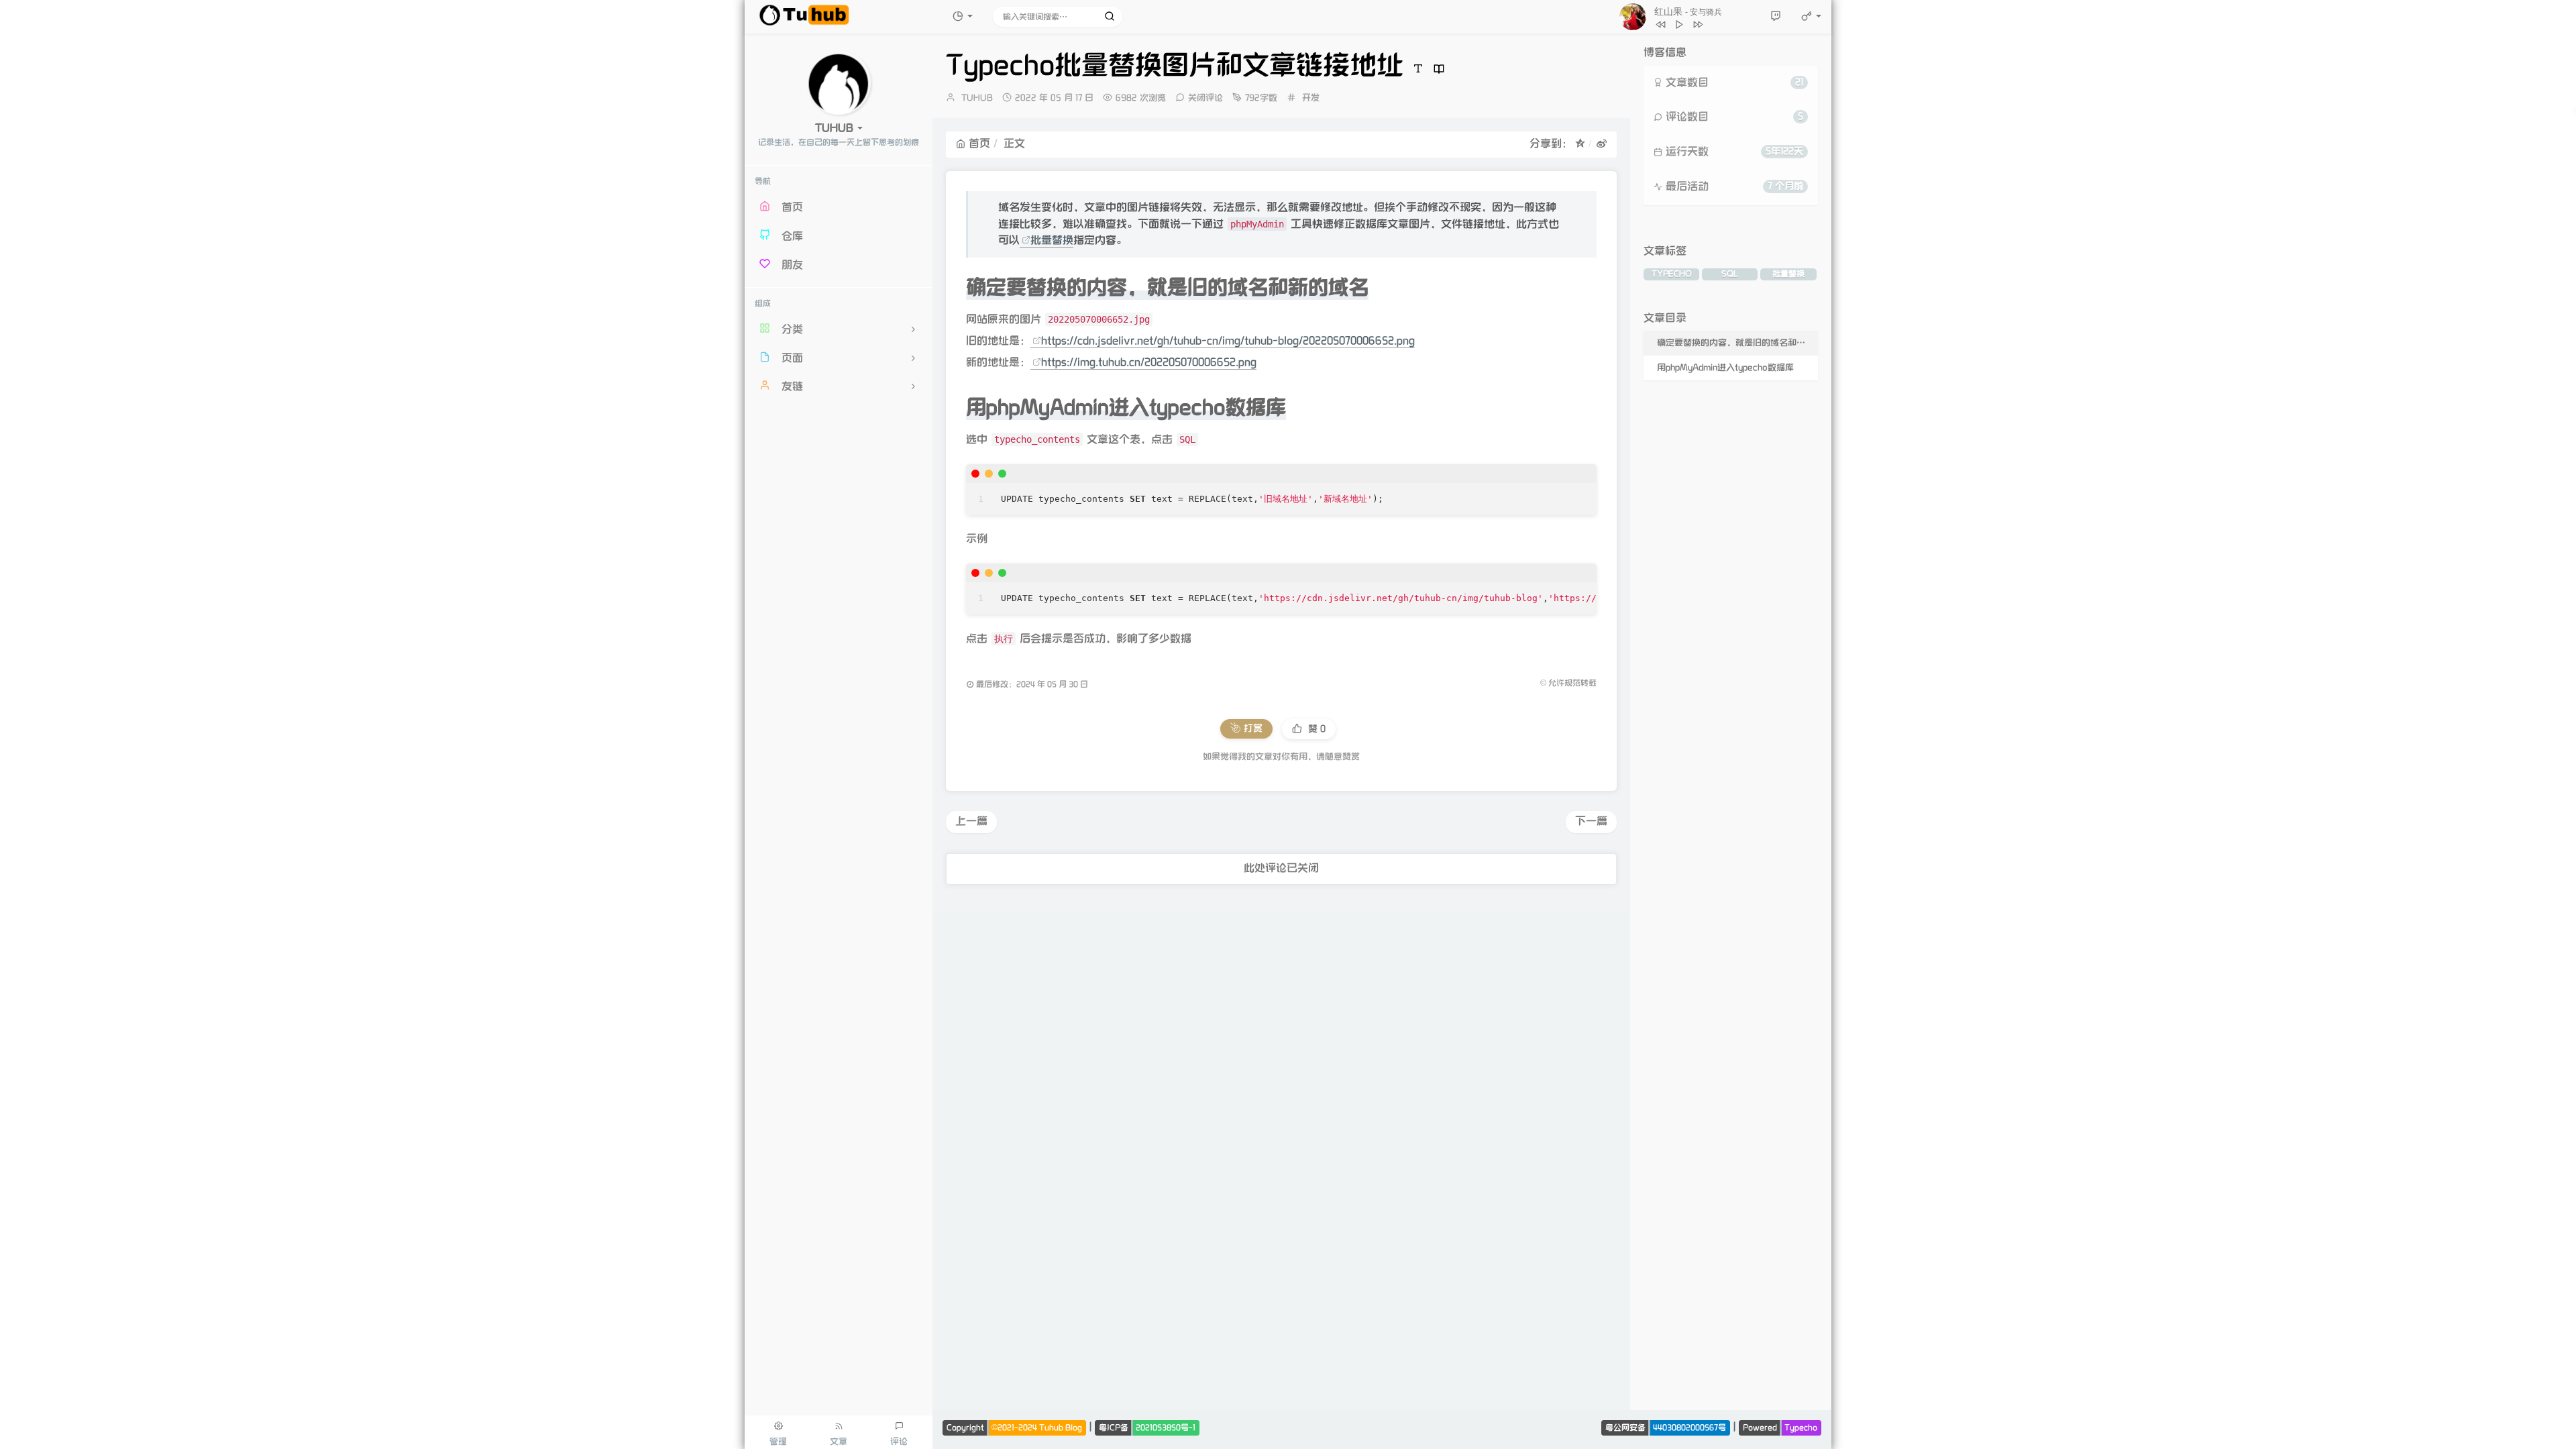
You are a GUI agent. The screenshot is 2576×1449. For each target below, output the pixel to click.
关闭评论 (1205, 98)
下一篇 (1591, 821)
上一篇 (971, 821)
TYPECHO (1672, 274)
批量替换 (1052, 240)
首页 (979, 144)
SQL (1730, 274)
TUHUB (977, 98)
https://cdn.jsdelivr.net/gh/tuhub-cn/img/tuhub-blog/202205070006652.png (1228, 341)
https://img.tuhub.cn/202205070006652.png (1149, 363)
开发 (1311, 98)
